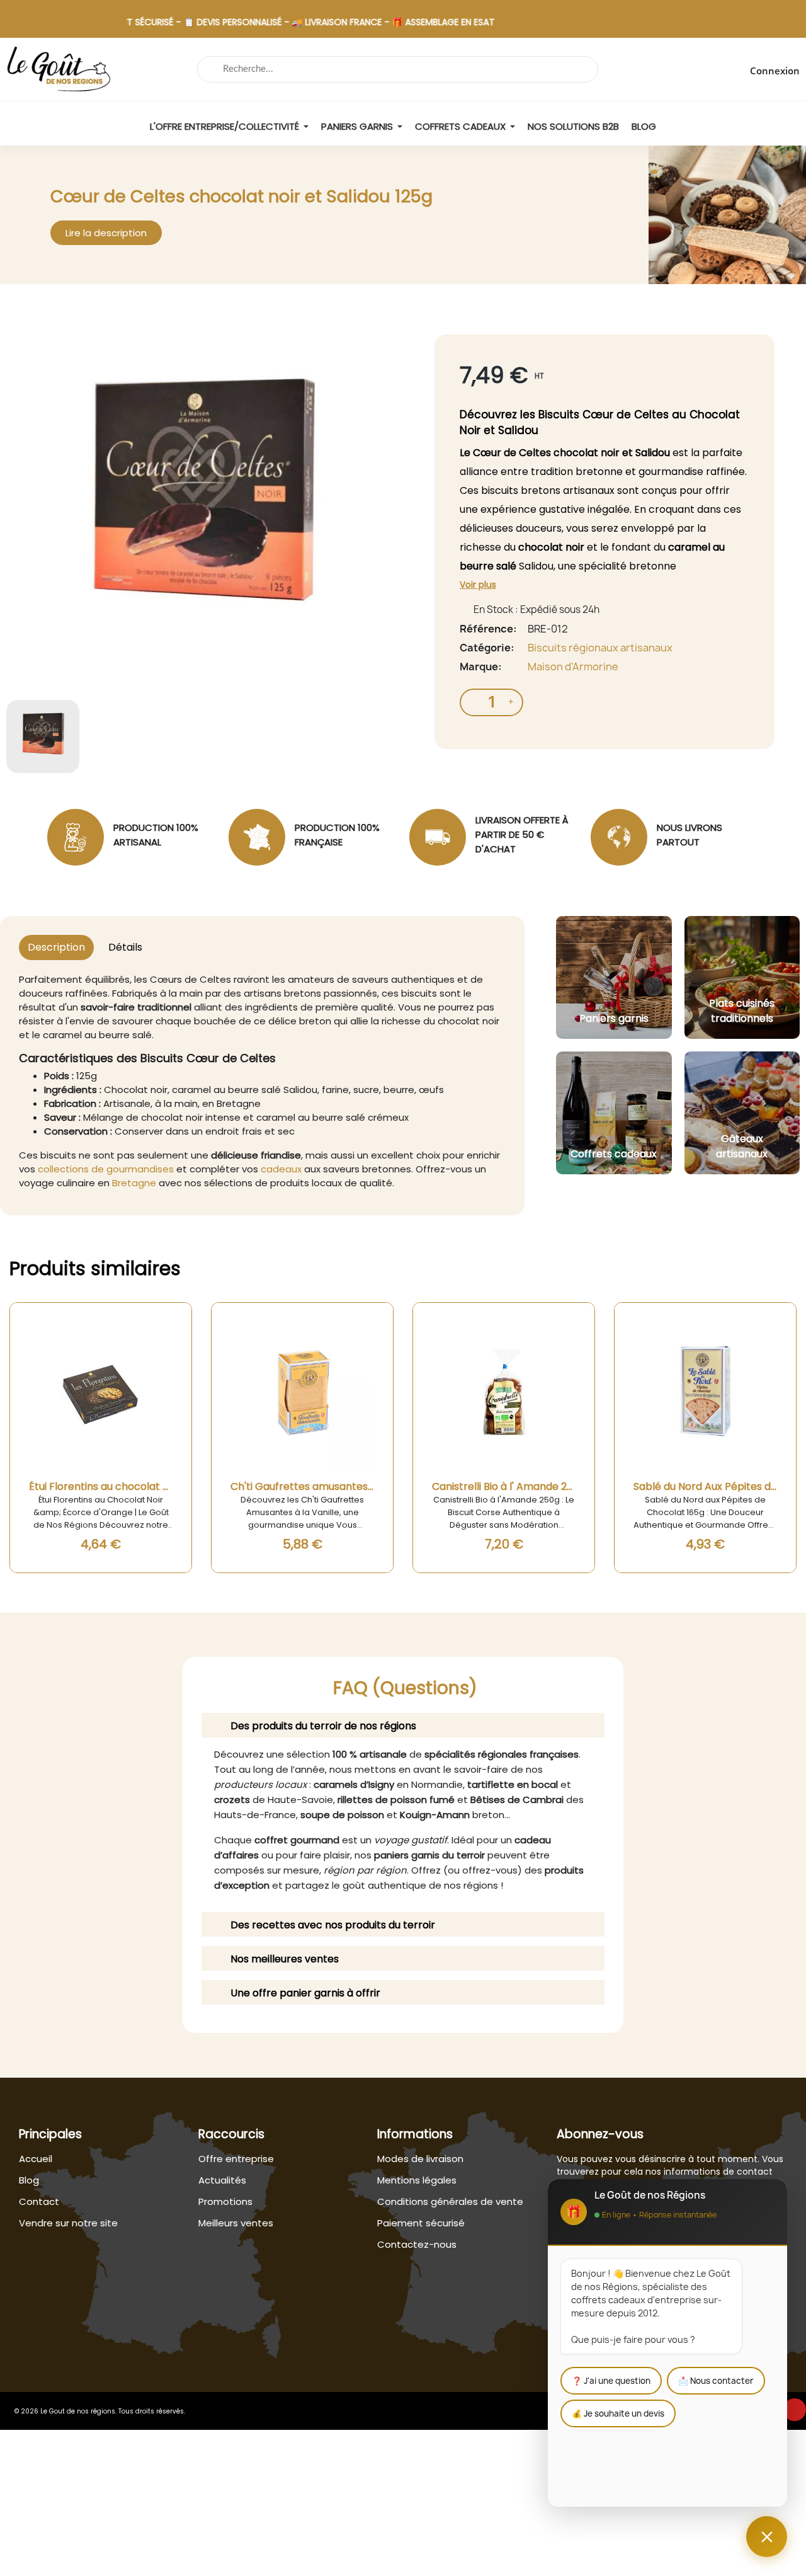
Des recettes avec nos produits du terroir (333, 1925)
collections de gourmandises (106, 1169)
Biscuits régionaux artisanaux (600, 648)
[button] (106, 233)
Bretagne (134, 1183)
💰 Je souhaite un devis (618, 2413)
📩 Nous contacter (716, 2381)
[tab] (403, 1725)
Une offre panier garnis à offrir (305, 1993)
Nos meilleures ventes (285, 1959)
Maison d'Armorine (573, 667)
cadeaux (281, 1169)
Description (56, 947)
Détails (125, 947)
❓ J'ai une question (611, 2381)
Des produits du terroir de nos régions (323, 1726)
